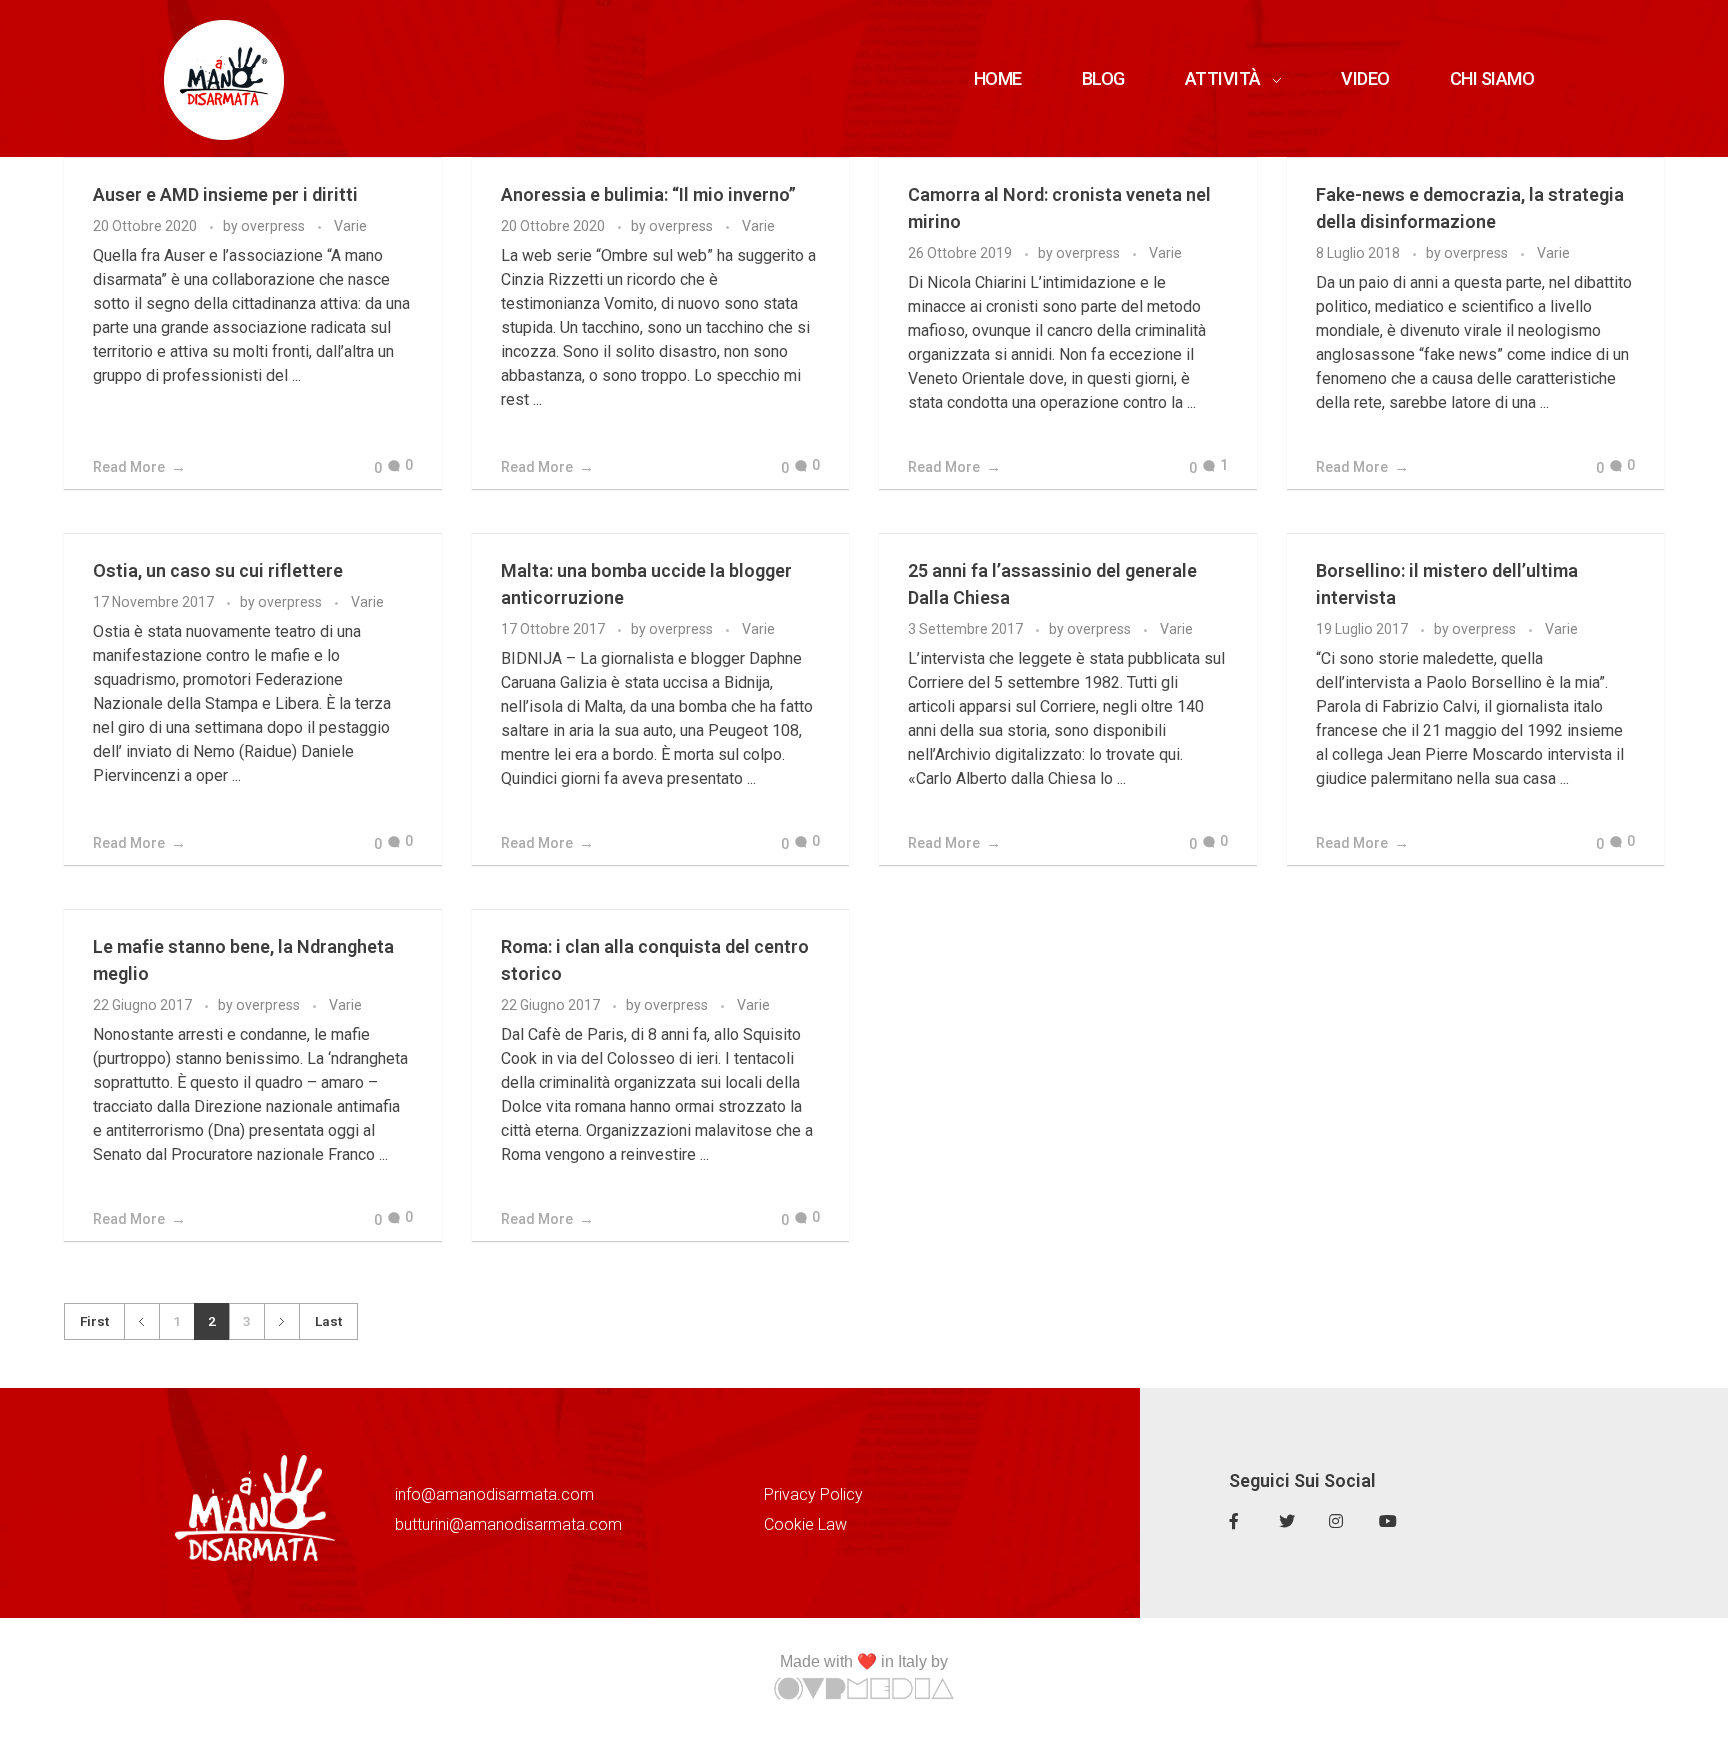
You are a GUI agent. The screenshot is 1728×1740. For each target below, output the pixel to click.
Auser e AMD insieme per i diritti (225, 194)
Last (328, 1321)
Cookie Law (805, 1524)
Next (281, 1321)
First (94, 1321)
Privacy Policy (813, 1494)
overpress (274, 226)
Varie (350, 226)
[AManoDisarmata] (224, 80)
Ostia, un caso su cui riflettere (218, 570)
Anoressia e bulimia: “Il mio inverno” (648, 194)
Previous (141, 1321)
